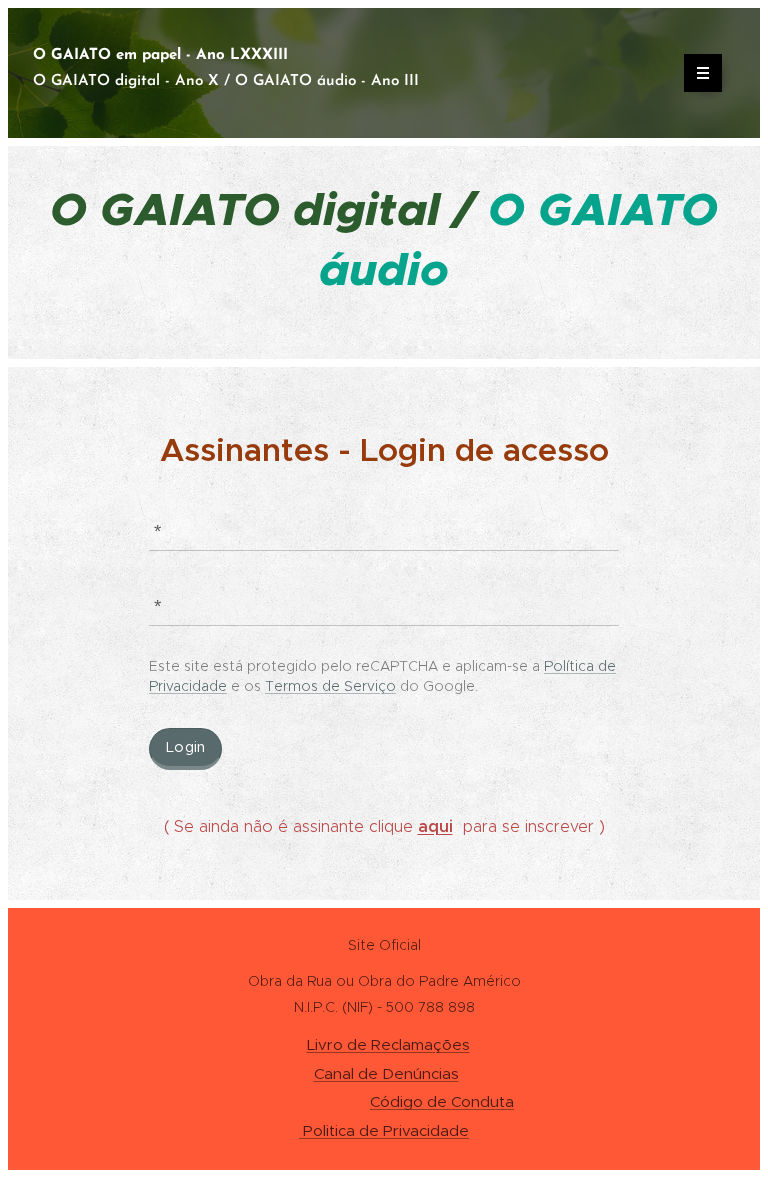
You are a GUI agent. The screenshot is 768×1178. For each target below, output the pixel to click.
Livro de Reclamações (388, 1044)
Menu (703, 73)
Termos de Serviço (330, 686)
